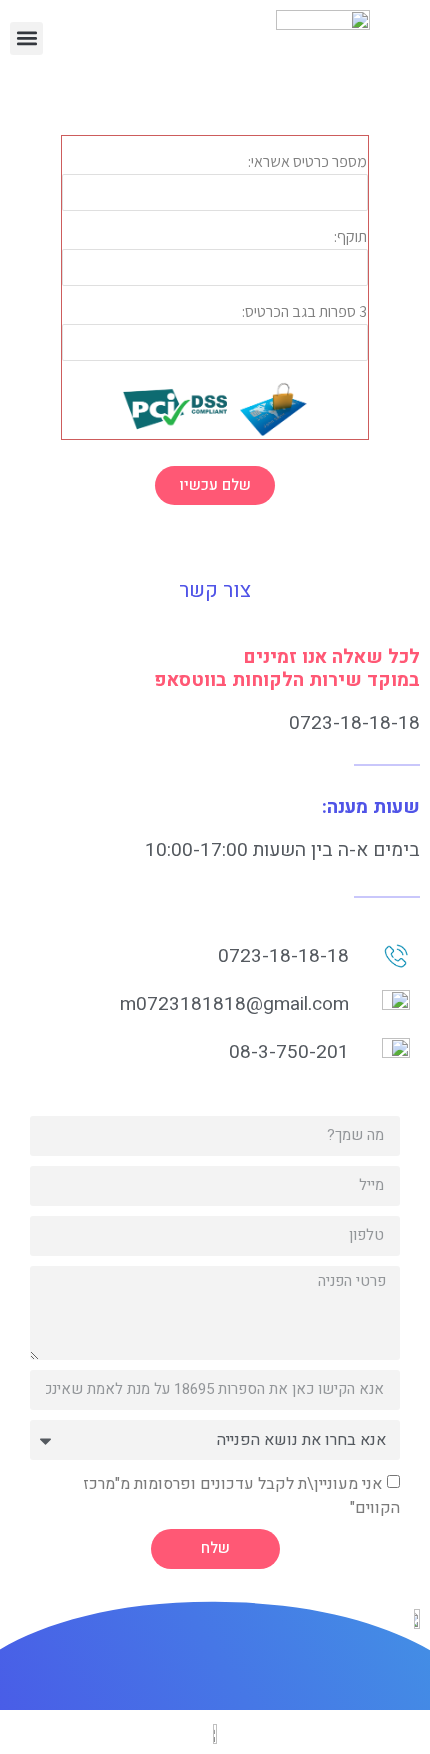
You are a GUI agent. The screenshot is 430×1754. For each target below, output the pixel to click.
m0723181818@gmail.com (234, 1004)
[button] (26, 38)
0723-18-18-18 (354, 723)
